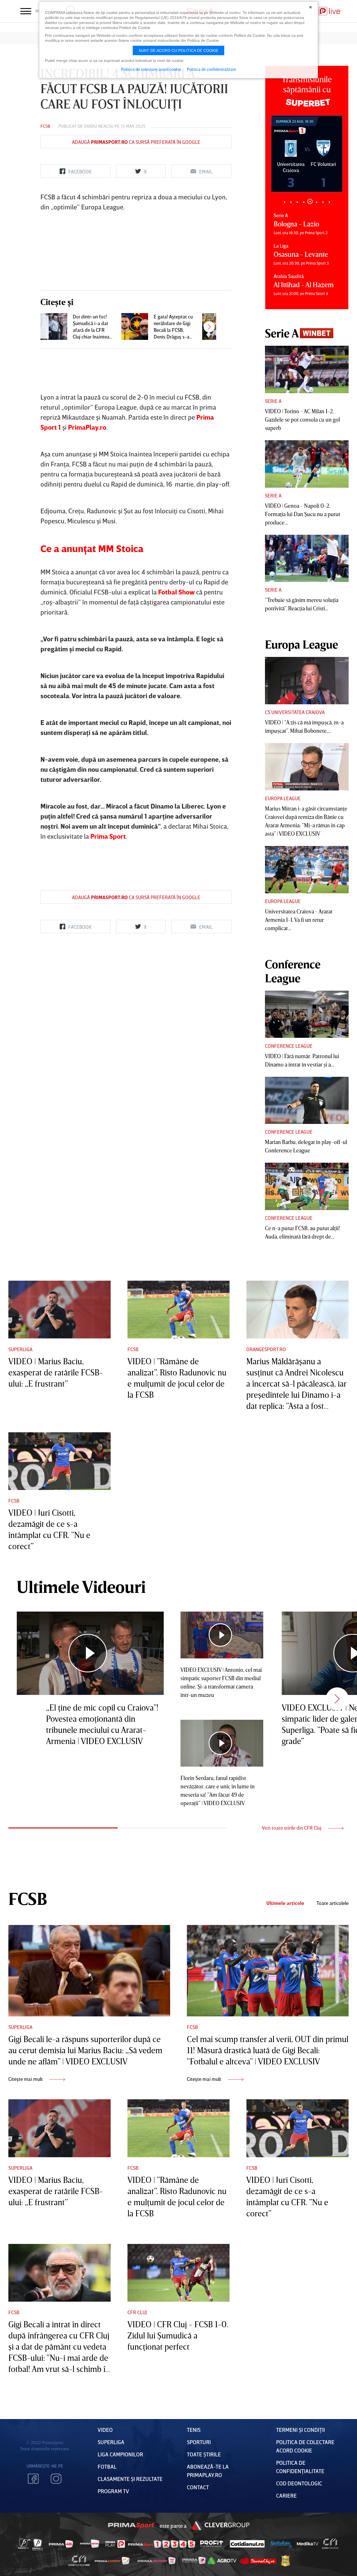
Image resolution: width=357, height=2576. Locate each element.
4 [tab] (304, 202)
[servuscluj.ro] (258, 2561)
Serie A (273, 401)
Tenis (194, 2430)
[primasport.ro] (161, 2544)
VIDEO (105, 2430)
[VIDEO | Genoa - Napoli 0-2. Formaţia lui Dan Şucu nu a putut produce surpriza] (307, 464)
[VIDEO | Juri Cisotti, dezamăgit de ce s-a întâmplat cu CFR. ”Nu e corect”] (60, 1461)
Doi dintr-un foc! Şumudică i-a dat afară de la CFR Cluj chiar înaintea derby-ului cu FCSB (93, 327)
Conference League (289, 1046)
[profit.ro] (212, 2544)
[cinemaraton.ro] (330, 2544)
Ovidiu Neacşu (99, 126)
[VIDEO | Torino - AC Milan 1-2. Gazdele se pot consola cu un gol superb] (307, 369)
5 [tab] (310, 202)
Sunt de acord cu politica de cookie (178, 50)
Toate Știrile (204, 2454)
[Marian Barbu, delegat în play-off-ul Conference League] (307, 1100)
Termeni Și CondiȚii (301, 2430)
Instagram (56, 2479)
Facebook (33, 2479)
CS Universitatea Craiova (295, 712)
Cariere (286, 2495)
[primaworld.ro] (194, 2561)
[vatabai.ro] (285, 2561)
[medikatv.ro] (308, 2544)
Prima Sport (131, 2526)
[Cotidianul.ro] (247, 2544)
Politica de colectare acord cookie (151, 69)
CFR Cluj (137, 2312)
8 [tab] (329, 202)
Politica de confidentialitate (212, 69)
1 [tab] (284, 202)
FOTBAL (107, 2466)
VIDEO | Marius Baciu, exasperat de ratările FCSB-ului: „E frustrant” (56, 1372)
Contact (198, 2487)
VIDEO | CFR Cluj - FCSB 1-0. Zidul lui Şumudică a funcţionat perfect (178, 2335)
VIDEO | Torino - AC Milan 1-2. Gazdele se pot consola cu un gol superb (302, 419)
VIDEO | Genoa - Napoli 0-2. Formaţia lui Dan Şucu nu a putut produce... (303, 514)
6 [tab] (316, 201)
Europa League (283, 798)
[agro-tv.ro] (222, 2561)
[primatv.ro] (24, 2544)
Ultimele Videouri (81, 1586)
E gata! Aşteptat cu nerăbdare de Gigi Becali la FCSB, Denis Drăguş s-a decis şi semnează (173, 327)
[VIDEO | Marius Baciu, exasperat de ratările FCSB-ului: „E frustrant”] (60, 1310)
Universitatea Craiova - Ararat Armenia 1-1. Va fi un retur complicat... (299, 920)
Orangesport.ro (266, 1349)
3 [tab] (297, 202)
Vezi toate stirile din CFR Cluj (292, 1828)
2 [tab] (291, 202)
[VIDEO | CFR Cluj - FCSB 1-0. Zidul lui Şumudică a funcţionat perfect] (179, 2273)
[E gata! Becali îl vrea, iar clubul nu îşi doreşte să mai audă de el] (216, 326)
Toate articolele (333, 1903)
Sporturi (199, 2442)
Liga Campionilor (120, 2454)
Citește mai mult (26, 2079)
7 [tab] (323, 202)
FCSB (45, 126)
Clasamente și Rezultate (130, 2479)
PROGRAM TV (113, 2491)
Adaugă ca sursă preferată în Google (136, 142)
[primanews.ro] (90, 2544)
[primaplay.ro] (115, 2544)
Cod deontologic (299, 2483)
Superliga (20, 1349)
